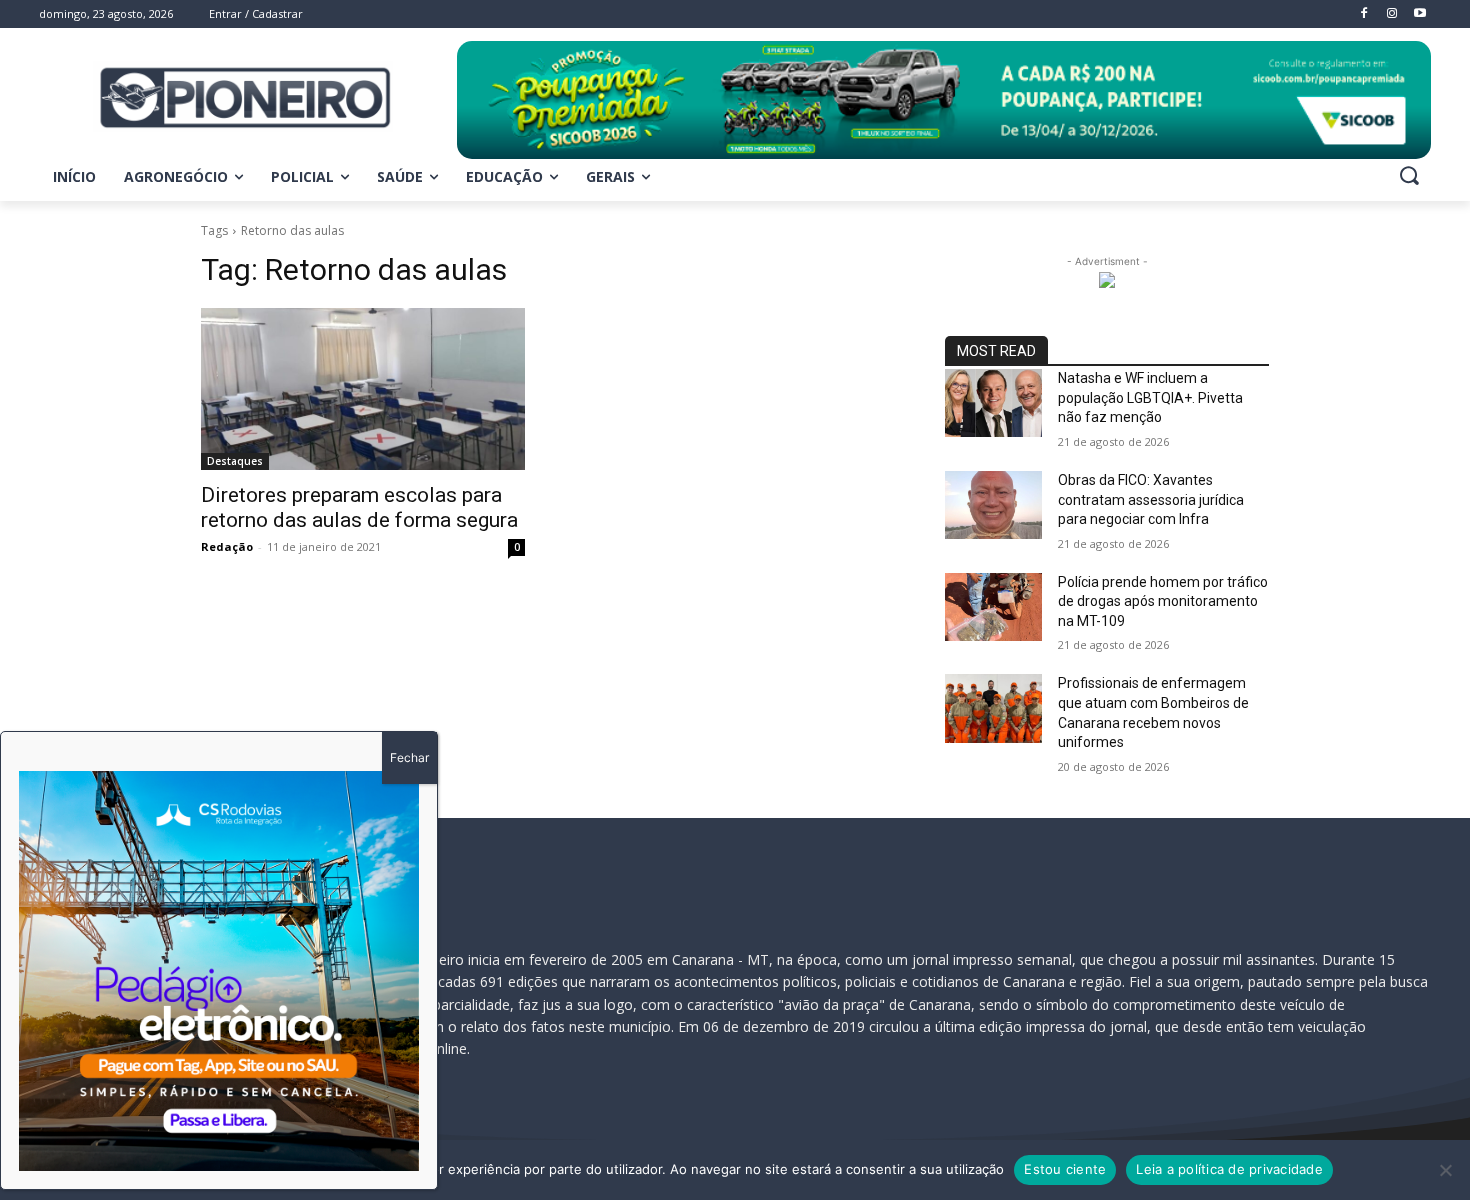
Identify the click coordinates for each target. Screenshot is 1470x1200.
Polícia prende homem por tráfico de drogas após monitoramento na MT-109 (1163, 601)
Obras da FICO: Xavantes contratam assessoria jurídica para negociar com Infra (1151, 499)
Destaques (235, 461)
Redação (227, 546)
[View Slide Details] (944, 100)
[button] (1409, 175)
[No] (1445, 1170)
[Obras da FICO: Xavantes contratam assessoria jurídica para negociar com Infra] (993, 505)
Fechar (409, 757)
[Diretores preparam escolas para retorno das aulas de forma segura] (363, 389)
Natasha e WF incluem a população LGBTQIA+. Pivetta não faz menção (1150, 397)
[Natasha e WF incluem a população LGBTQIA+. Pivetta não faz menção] (993, 403)
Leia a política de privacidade (1229, 1169)
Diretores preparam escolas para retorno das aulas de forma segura (359, 507)
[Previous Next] (219, 971)
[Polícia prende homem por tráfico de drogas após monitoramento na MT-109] (993, 607)
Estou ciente (1065, 1169)
